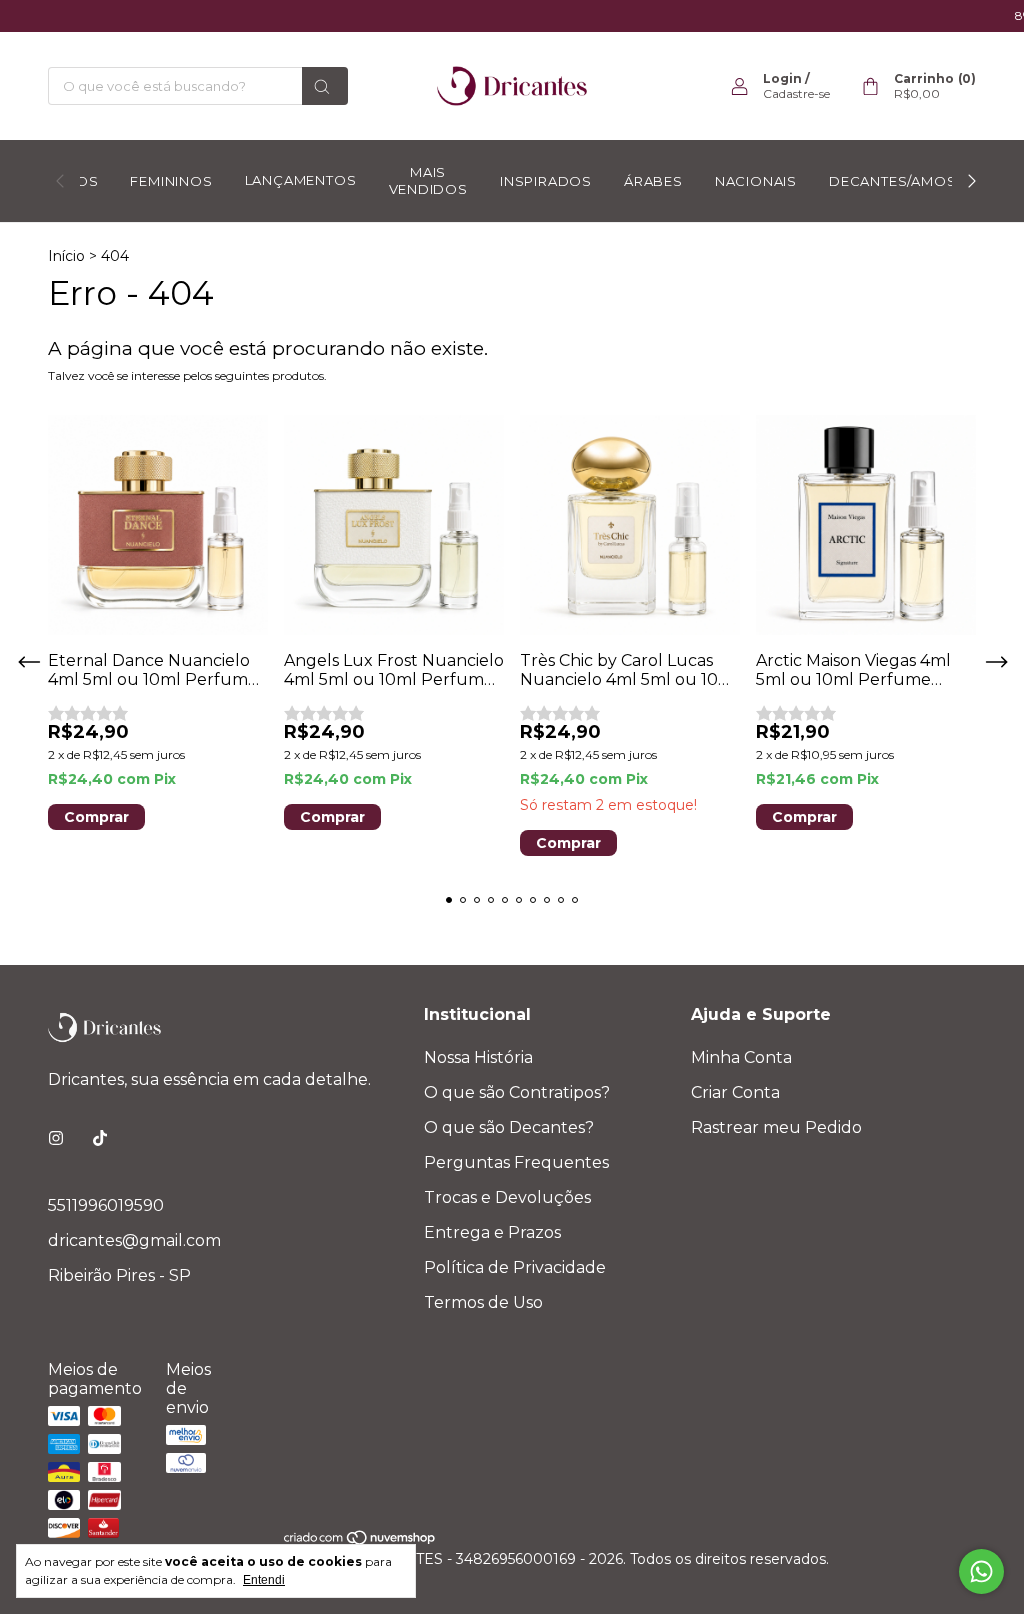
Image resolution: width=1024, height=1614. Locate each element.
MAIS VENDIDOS (428, 180)
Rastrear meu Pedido (776, 1127)
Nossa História (478, 1057)
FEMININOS (171, 181)
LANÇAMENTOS (301, 180)
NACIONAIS (756, 181)
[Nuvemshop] (360, 1541)
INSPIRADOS (546, 181)
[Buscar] (325, 86)
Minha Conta (741, 1057)
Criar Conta (735, 1092)
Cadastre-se (796, 93)
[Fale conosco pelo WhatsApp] (981, 1571)
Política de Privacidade (515, 1267)
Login (782, 78)
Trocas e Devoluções (507, 1197)
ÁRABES (653, 181)
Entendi (264, 1580)
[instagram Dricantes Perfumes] (56, 1138)
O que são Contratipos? (517, 1092)
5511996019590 (106, 1205)
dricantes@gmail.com (134, 1240)
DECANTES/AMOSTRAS (911, 181)
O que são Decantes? (509, 1127)
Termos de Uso (483, 1302)
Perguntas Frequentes (516, 1162)
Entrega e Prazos (492, 1232)
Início (66, 256)
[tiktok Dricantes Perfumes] (100, 1138)
